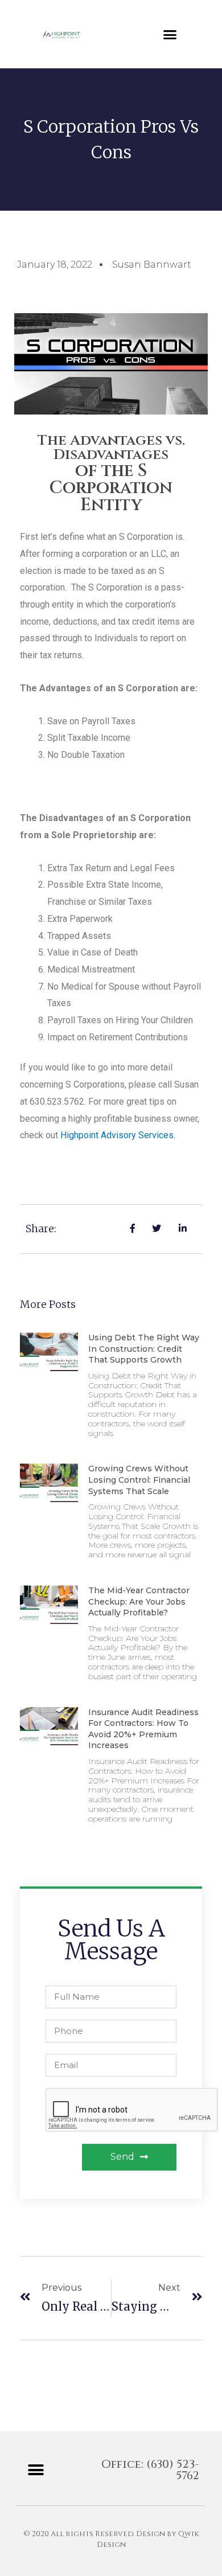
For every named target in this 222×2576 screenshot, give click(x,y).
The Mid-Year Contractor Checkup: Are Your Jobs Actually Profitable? (139, 1601)
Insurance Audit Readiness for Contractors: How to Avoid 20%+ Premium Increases (143, 1729)
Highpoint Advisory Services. (118, 1135)
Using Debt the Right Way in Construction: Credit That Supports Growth (144, 1349)
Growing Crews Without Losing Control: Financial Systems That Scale (139, 1480)
